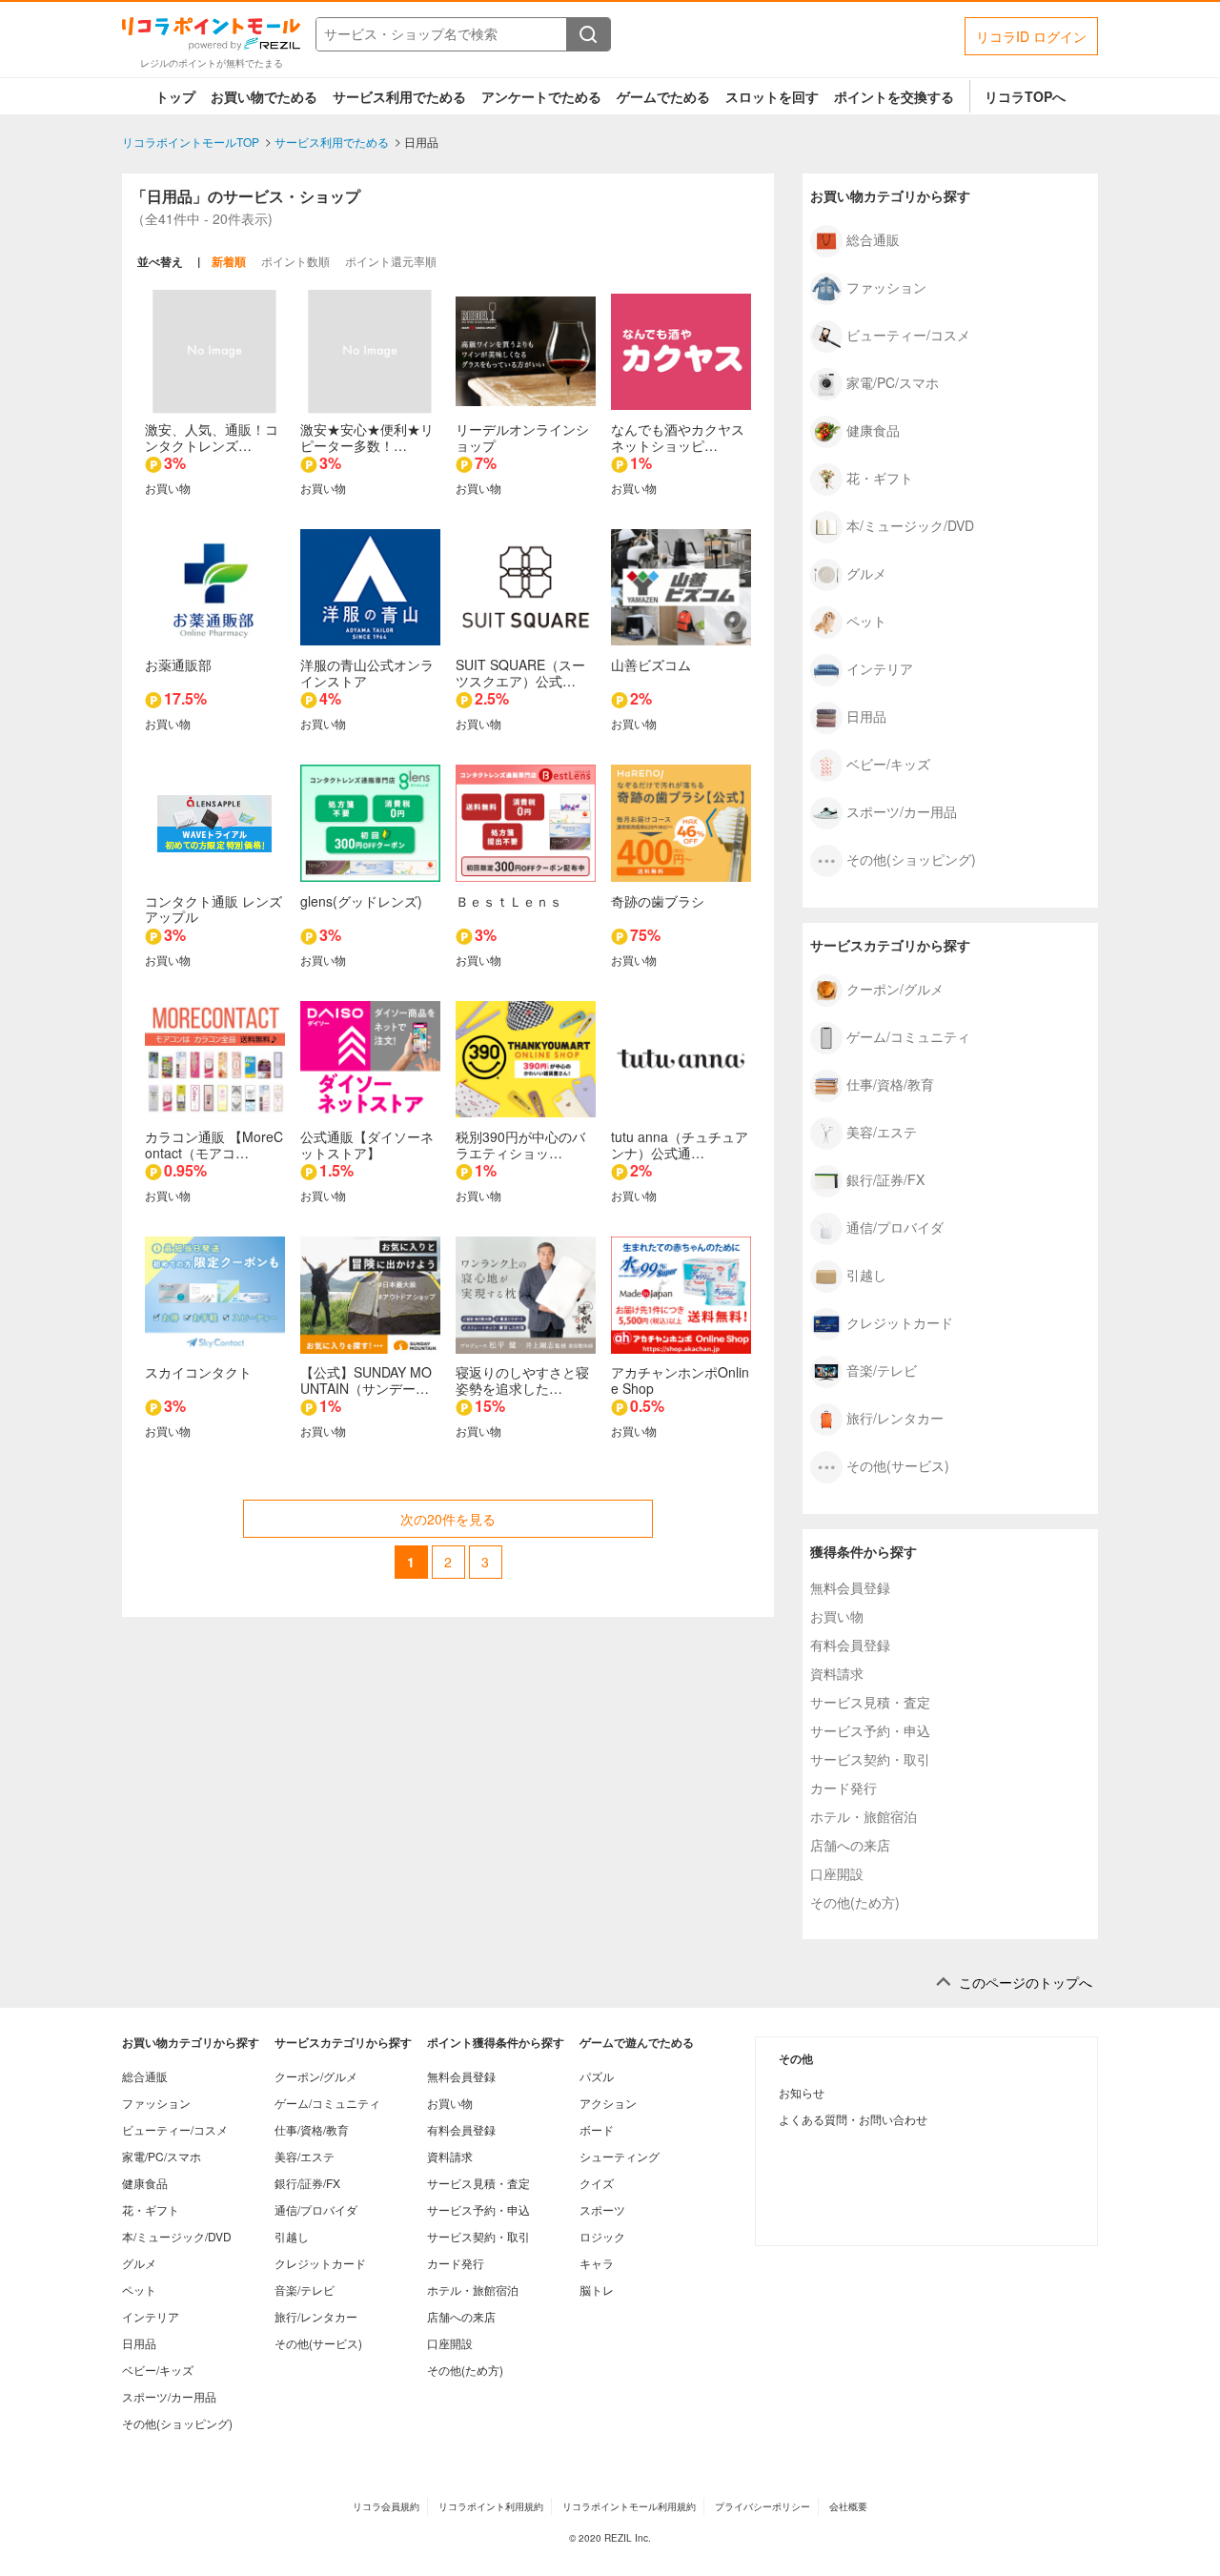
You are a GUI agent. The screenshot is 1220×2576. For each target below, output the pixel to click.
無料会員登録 (850, 1587)
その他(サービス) (898, 1464)
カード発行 (844, 1788)
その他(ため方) (855, 1902)
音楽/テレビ (882, 1369)
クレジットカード (900, 1321)
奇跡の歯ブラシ (658, 901)
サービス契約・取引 (870, 1759)
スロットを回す (772, 96)
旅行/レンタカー (895, 1417)
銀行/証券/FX (885, 1178)
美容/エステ (882, 1131)
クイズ (597, 2183)
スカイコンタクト (198, 1372)
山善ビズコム (651, 664)
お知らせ (802, 2092)
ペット (866, 620)
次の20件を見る (448, 1519)
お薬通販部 (178, 664)
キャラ (597, 2263)
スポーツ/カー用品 (902, 810)
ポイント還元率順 (391, 261)
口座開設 (837, 1873)
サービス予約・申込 (870, 1730)
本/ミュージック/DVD (910, 524)
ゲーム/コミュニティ (908, 1035)
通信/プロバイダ (895, 1226)
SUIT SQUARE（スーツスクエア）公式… (520, 673)
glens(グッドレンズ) (361, 901)
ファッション (886, 286)
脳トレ (597, 2290)
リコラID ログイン (1031, 36)
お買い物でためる (264, 96)
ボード (597, 2129)
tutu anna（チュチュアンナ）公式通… (680, 1145)
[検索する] (588, 34)
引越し (866, 1274)
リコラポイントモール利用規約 (629, 2506)
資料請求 (837, 1673)
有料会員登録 (850, 1645)
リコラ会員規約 (386, 2506)
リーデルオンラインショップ (522, 437)
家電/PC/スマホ (893, 381)
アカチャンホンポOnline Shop (680, 1380)
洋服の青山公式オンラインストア (367, 673)
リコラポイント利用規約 (491, 2506)
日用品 (866, 715)
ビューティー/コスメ (908, 334)
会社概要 (848, 2506)
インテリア (880, 667)
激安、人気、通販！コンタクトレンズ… (212, 437)
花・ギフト (880, 477)
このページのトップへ (1026, 1983)
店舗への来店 (850, 1845)
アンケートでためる (541, 96)
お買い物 (837, 1616)
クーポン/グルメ (895, 988)
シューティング (620, 2156)
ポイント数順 (295, 261)
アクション (608, 2103)
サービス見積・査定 (870, 1702)
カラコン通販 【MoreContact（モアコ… (214, 1145)
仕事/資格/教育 (890, 1083)
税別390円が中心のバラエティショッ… (520, 1145)
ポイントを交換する (894, 96)
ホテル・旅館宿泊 (864, 1816)
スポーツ (602, 2209)
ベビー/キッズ (888, 763)
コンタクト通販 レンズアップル (213, 909)
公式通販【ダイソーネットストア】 (367, 1145)
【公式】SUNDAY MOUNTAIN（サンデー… (366, 1380)
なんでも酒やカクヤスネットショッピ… (678, 437)
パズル (597, 2076)
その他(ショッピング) (911, 858)
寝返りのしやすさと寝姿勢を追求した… (522, 1380)
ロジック (602, 2236)
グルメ (866, 572)
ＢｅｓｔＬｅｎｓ (509, 901)
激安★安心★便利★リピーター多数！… (367, 437)
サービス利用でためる (399, 96)
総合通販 (873, 238)
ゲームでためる (663, 96)
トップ (175, 96)
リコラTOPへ (1025, 96)
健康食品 (873, 429)
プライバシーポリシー (762, 2506)
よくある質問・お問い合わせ (853, 2119)
